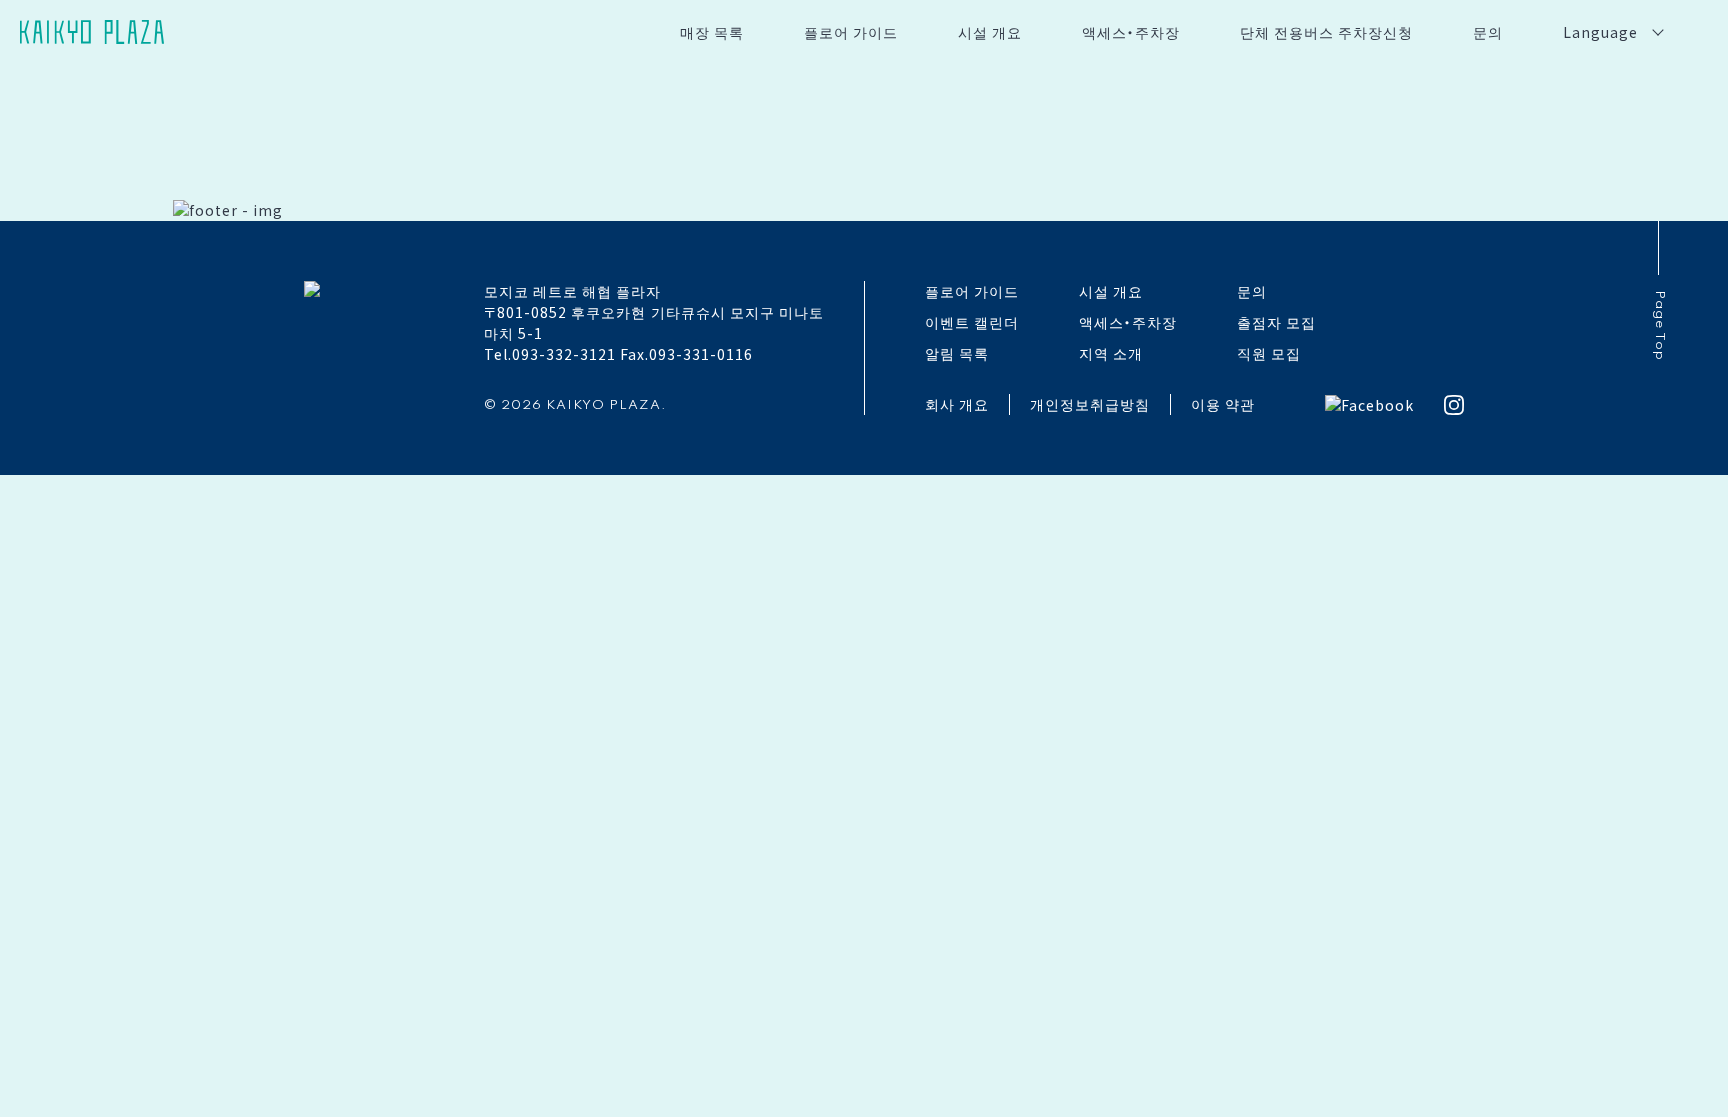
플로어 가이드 (851, 32)
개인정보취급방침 (1090, 404)
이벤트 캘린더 (972, 322)
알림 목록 (957, 353)
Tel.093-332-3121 (550, 354)
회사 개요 (957, 404)
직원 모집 (1269, 353)
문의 (1488, 32)
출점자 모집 (1276, 322)
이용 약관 (1223, 404)
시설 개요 (990, 32)
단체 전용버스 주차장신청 (1326, 32)
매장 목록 (712, 32)
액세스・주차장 (1131, 32)
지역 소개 (1111, 353)
